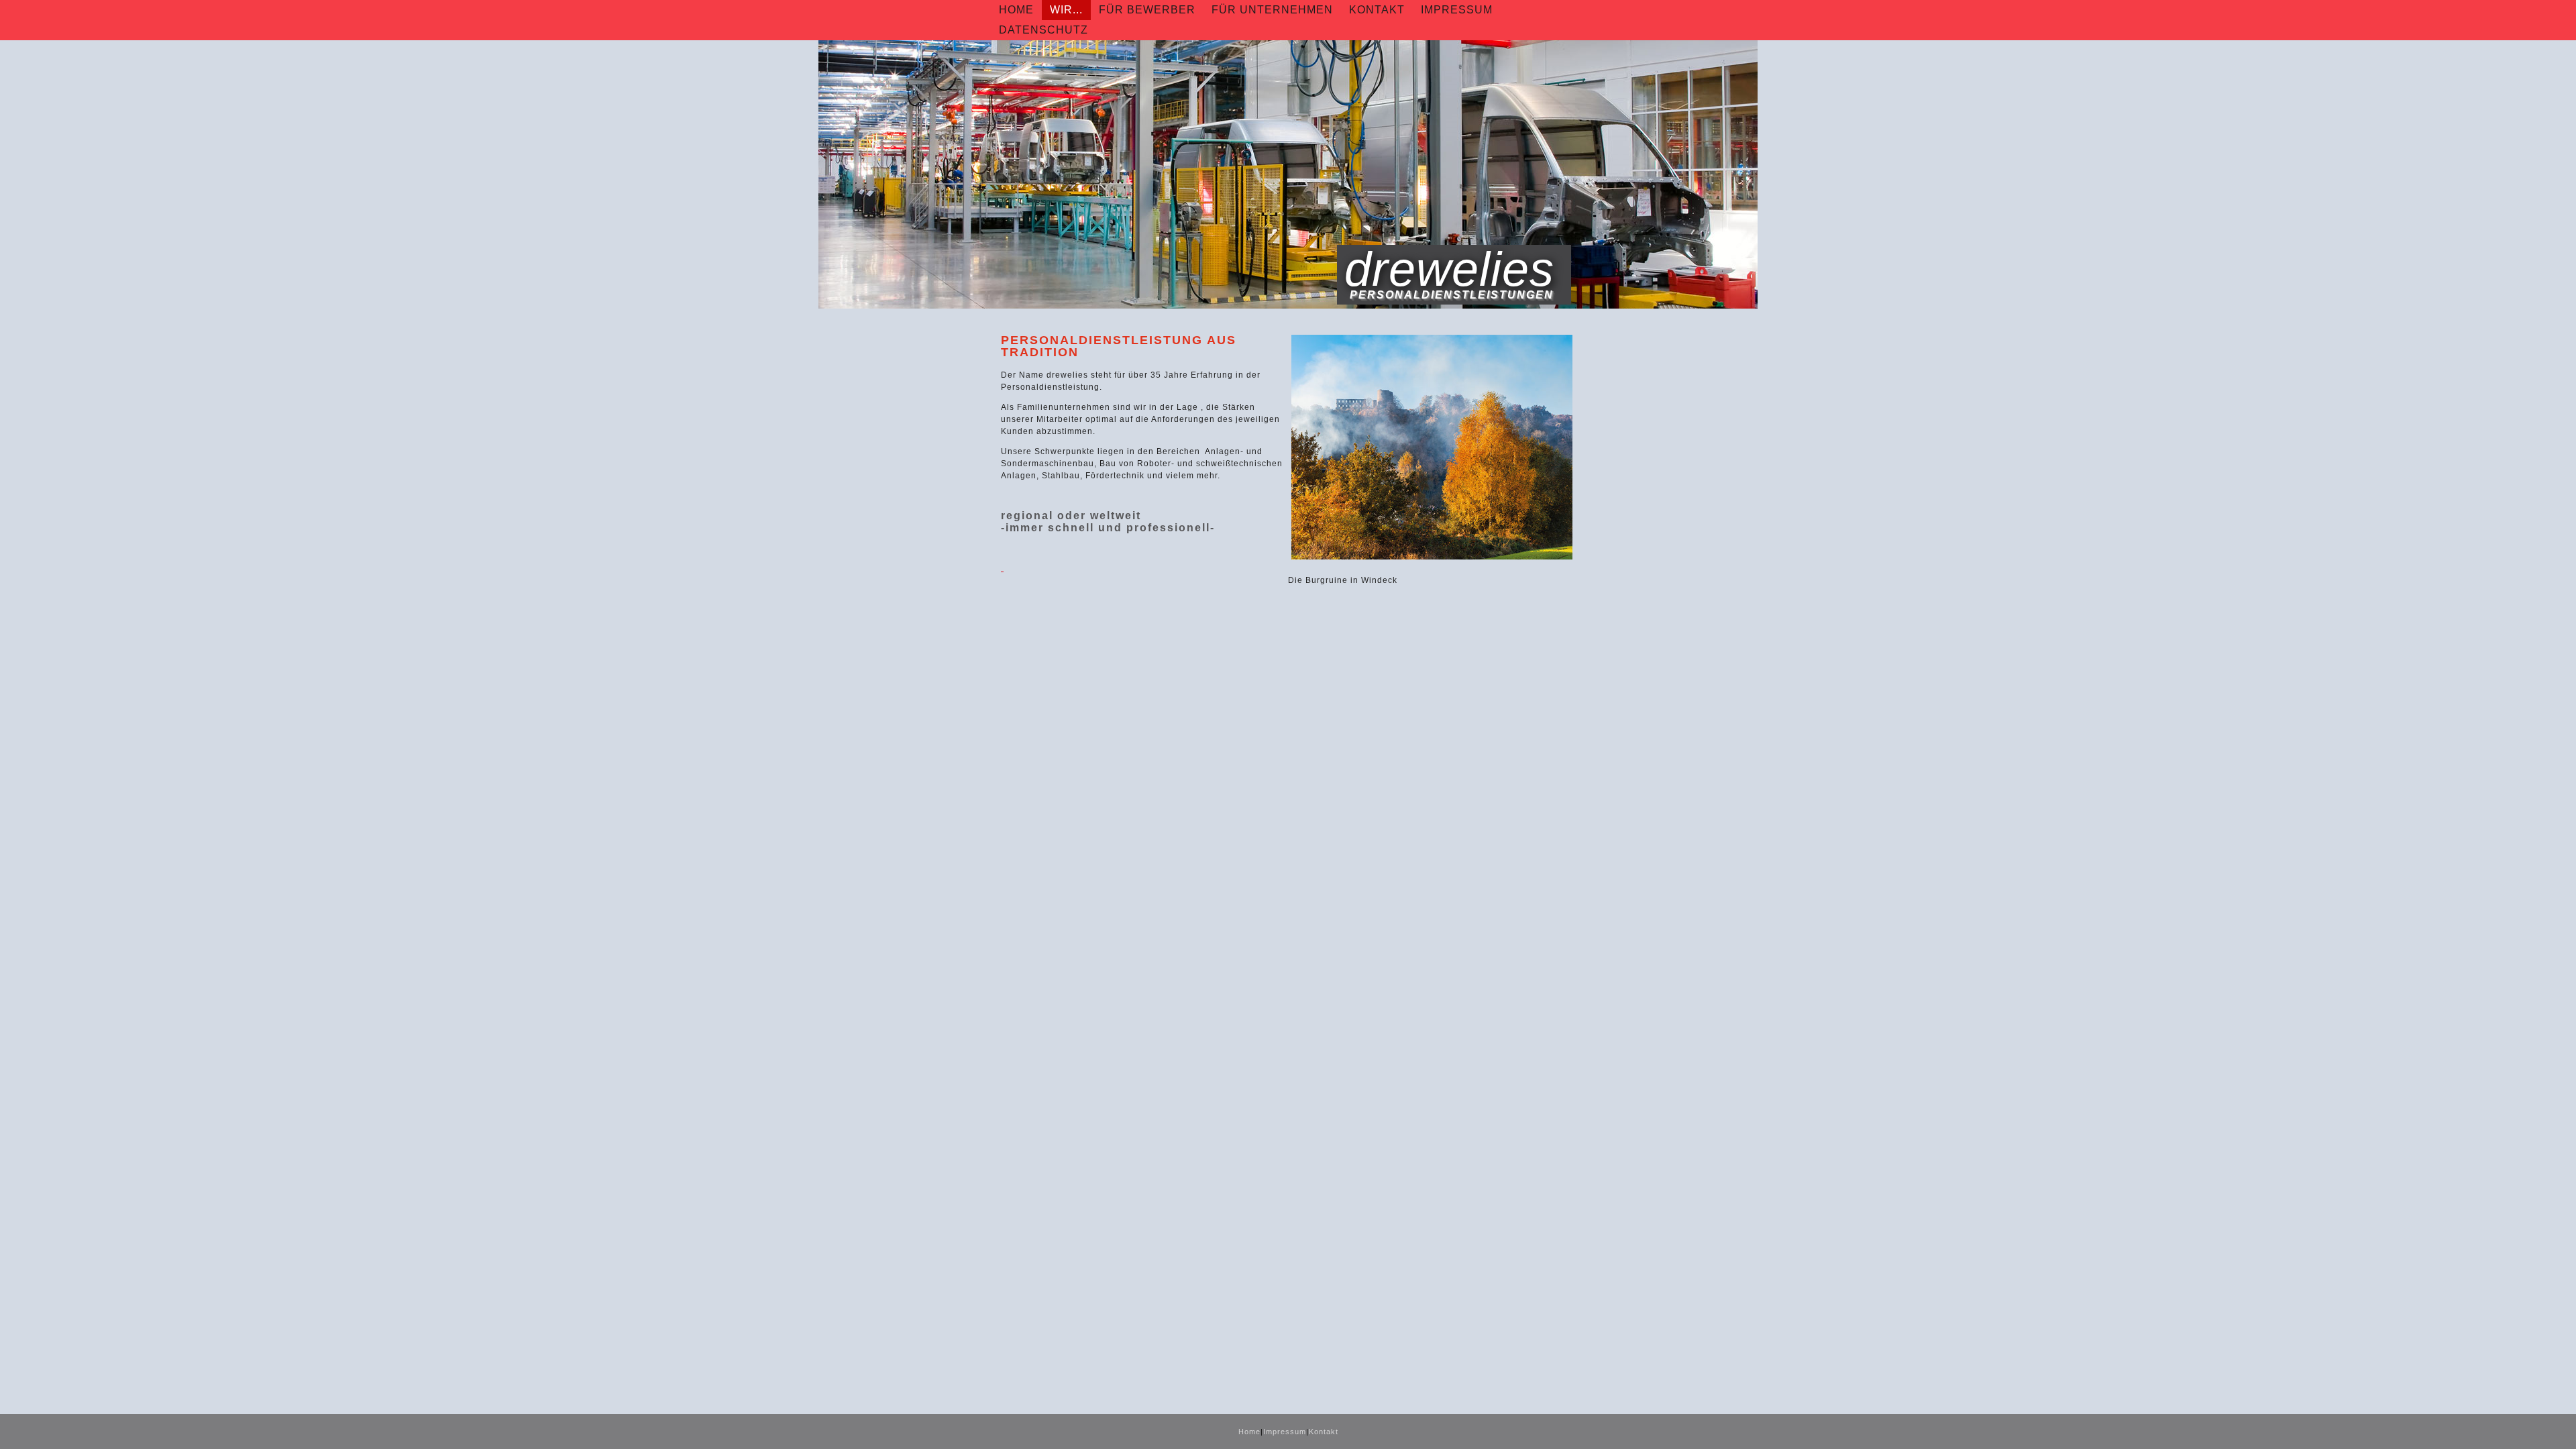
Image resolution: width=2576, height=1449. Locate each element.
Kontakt (1377, 10)
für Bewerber (1147, 10)
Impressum (1457, 10)
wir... (1066, 10)
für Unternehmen (1272, 10)
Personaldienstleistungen (1452, 295)
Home (1016, 10)
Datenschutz (1043, 30)
